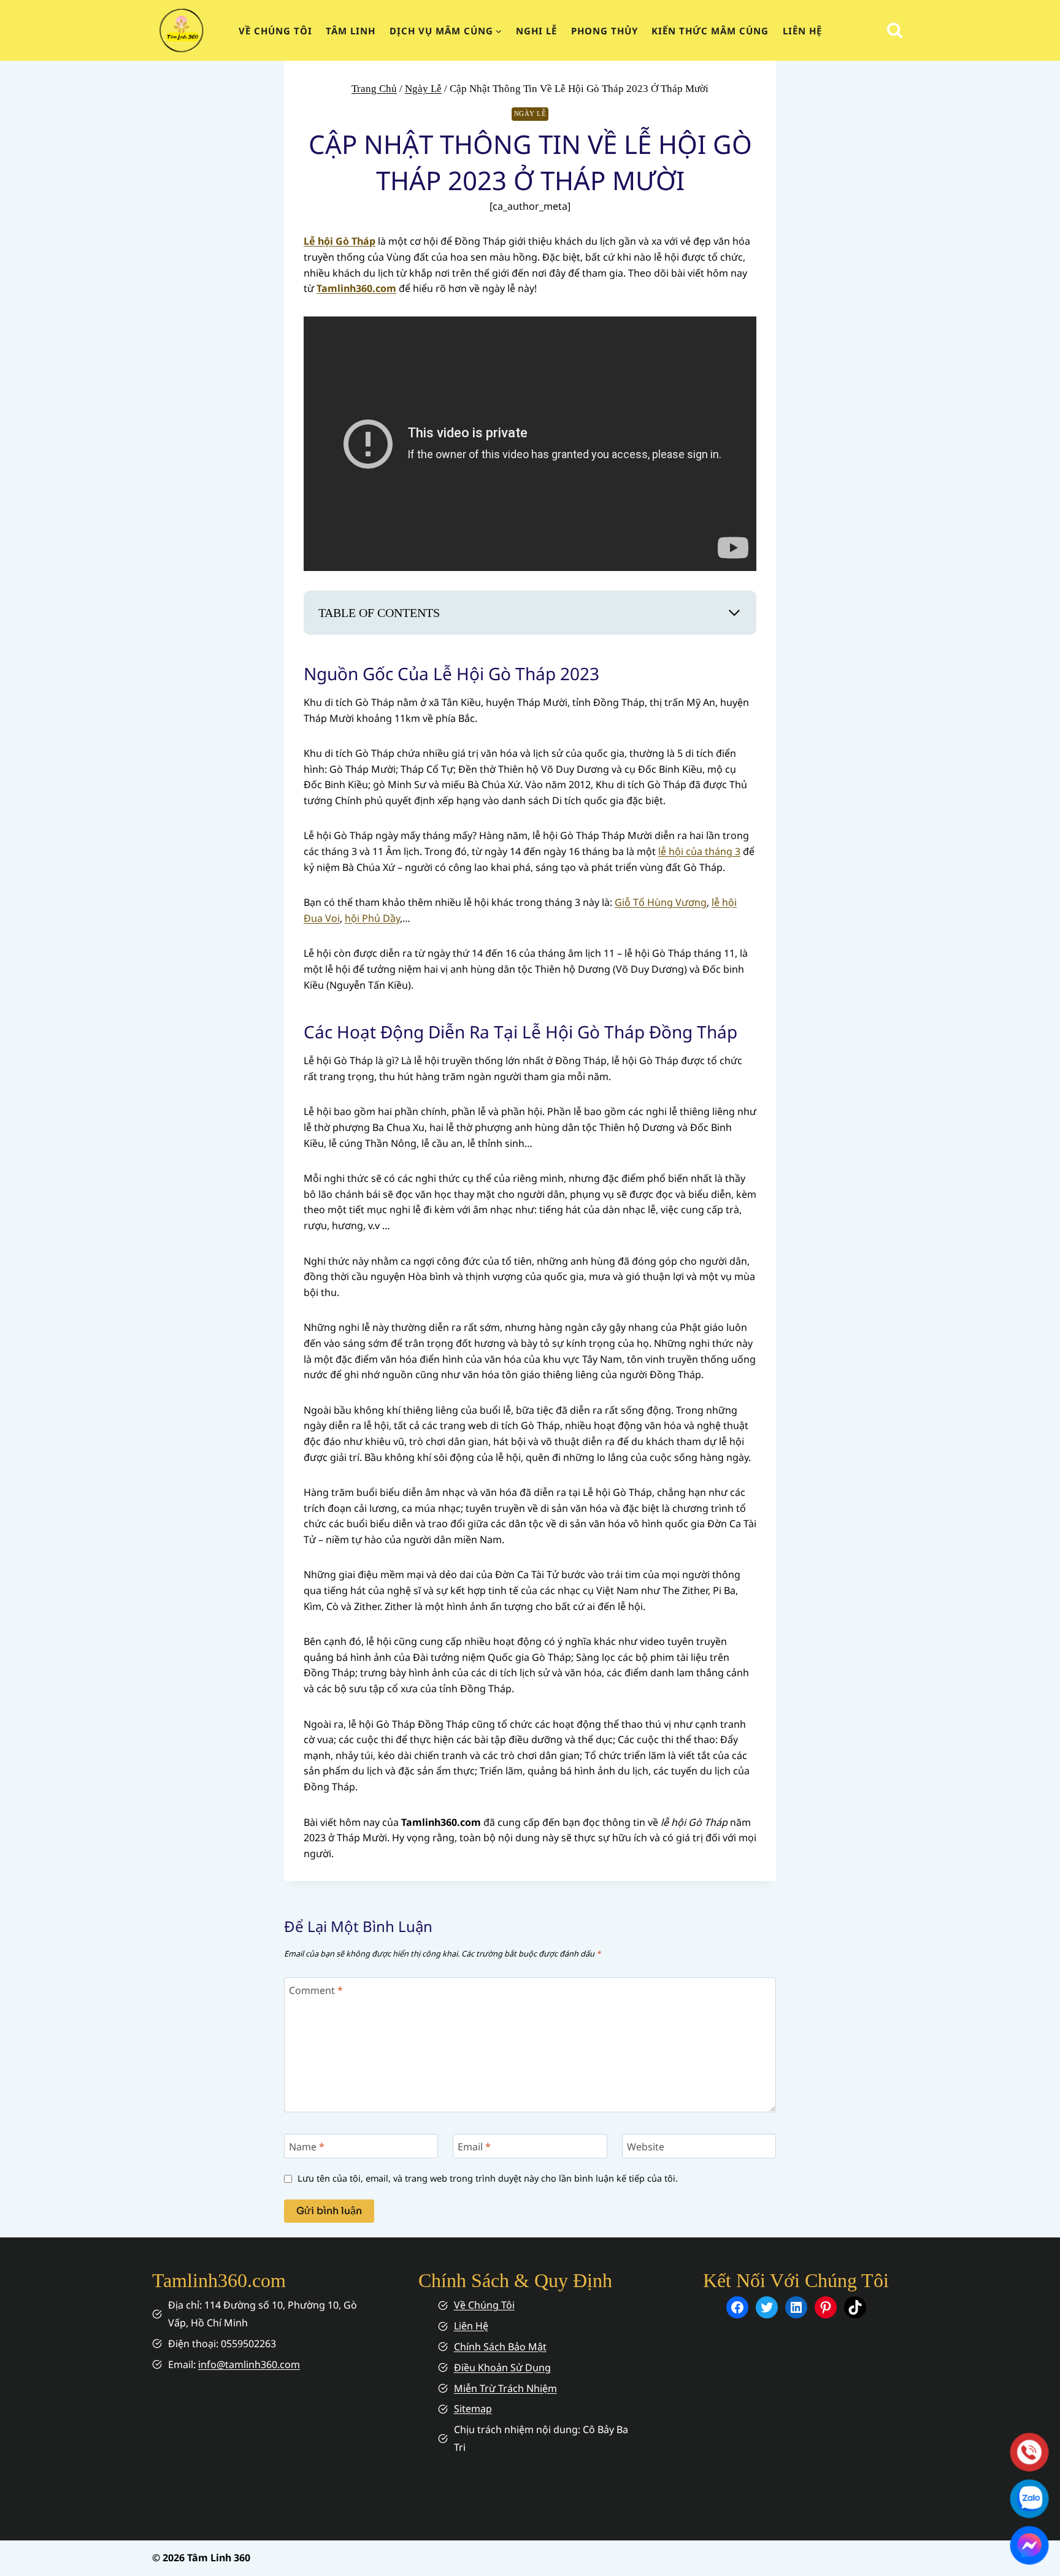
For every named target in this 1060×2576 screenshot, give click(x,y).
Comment (316, 1990)
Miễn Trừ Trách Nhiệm (505, 2388)
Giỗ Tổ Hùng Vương (661, 902)
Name (307, 2146)
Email (474, 2146)
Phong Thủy (605, 31)
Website (646, 2146)
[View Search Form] (895, 30)
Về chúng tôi (275, 31)
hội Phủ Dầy (372, 918)
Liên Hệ (802, 31)
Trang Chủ (374, 89)
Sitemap (473, 2409)
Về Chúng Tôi (484, 2305)
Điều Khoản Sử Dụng (502, 2367)
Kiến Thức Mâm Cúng (710, 31)
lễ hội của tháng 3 (699, 851)
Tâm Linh (351, 31)
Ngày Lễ (423, 89)
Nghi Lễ (536, 31)
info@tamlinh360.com (249, 2364)
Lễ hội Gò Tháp (340, 241)
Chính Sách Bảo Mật (500, 2347)
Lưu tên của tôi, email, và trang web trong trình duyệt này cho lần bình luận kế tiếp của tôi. (488, 2179)
